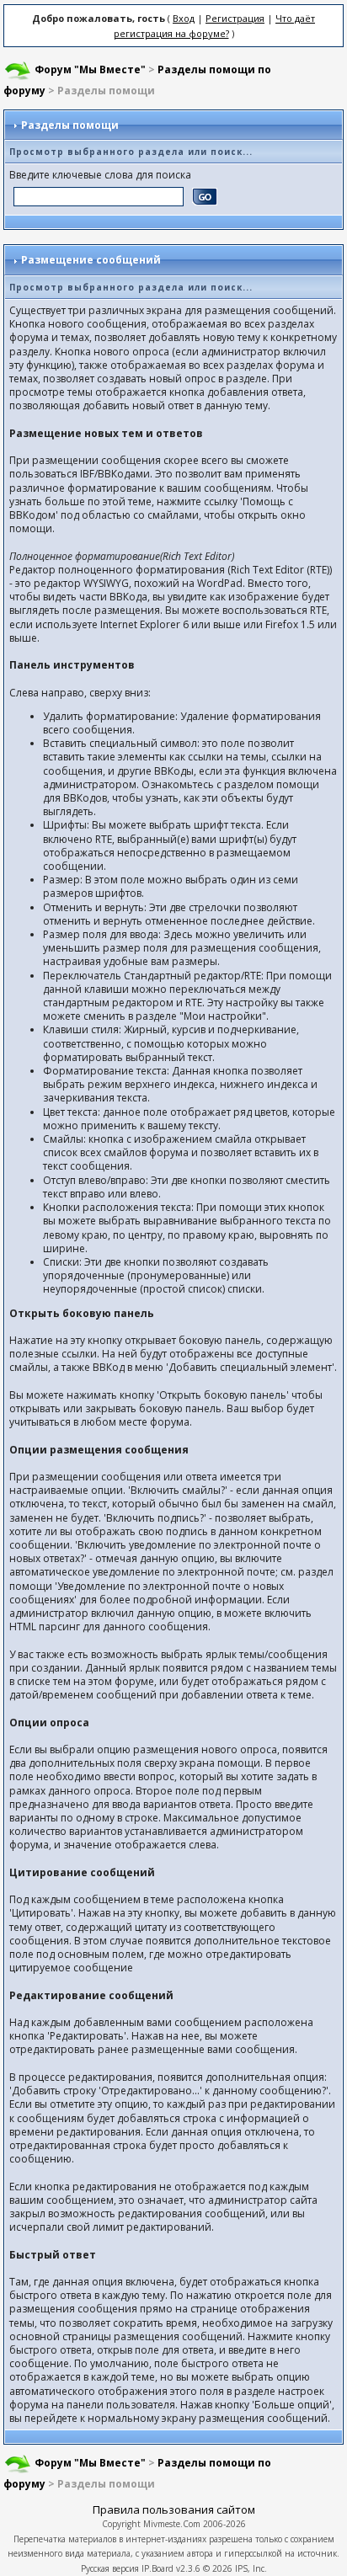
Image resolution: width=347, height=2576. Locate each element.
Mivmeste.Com (172, 2524)
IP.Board (157, 2568)
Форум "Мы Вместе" (90, 69)
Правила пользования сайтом (174, 2509)
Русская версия (110, 2568)
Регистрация (235, 18)
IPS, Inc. (251, 2568)
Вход (184, 18)
